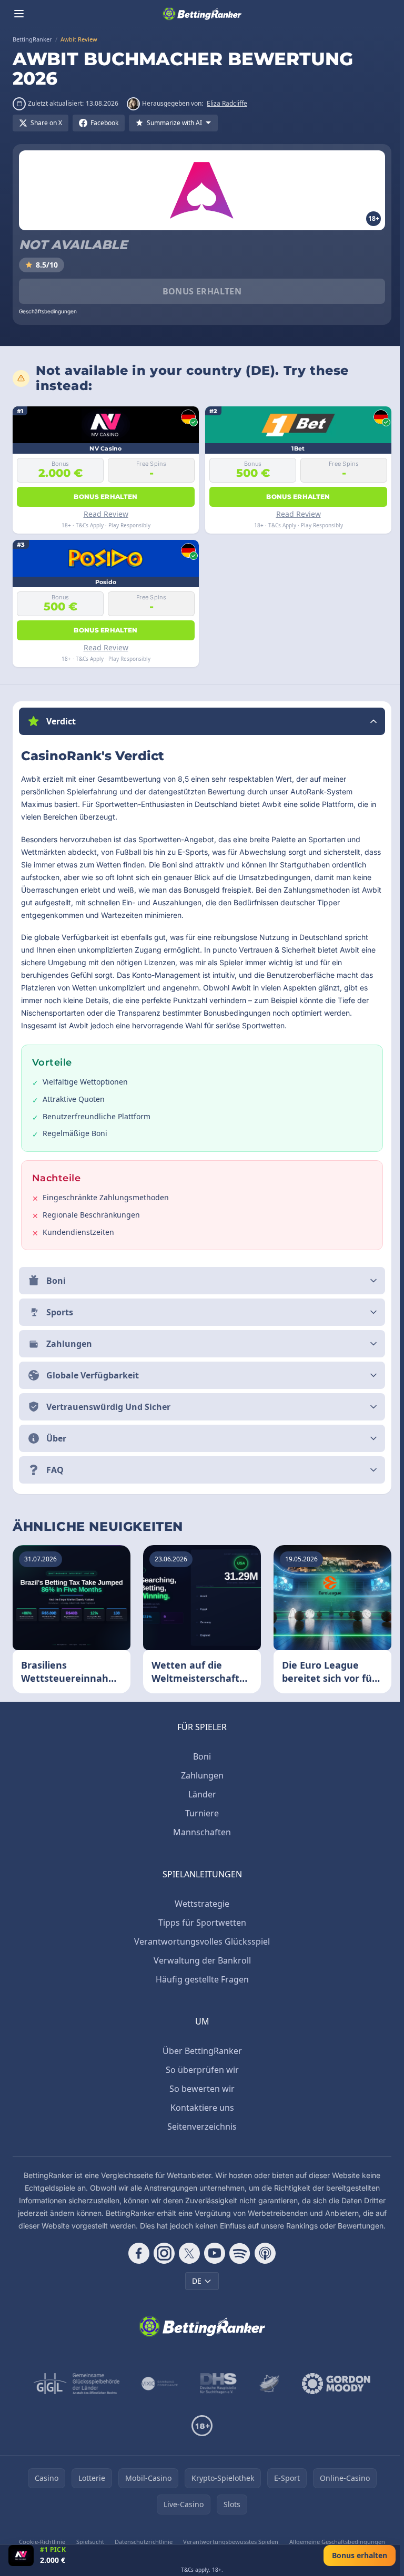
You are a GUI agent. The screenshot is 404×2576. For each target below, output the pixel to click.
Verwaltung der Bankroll (200, 1960)
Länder (200, 1794)
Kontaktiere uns (200, 2108)
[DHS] (216, 2384)
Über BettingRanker (200, 2051)
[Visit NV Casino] (21, 2555)
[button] (202, 721)
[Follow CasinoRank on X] (187, 2253)
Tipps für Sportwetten (200, 1923)
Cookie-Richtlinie (42, 2542)
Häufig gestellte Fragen (200, 1979)
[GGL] (75, 2384)
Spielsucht (89, 2542)
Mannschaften (200, 1832)
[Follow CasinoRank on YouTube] (213, 2253)
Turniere (200, 1813)
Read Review (106, 514)
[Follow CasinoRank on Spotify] (238, 2253)
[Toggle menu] (19, 14)
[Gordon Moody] (334, 2384)
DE (195, 2281)
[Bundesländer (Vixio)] (158, 2384)
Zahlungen (200, 1775)
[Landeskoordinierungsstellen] (267, 2384)
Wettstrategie (200, 1904)
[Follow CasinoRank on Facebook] (137, 2253)
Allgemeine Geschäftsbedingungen (334, 2542)
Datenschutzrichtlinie (142, 2542)
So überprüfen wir (200, 2070)
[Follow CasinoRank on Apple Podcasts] (263, 2253)
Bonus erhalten (202, 291)
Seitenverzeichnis (200, 2127)
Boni (200, 1756)
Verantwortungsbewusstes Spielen (228, 2542)
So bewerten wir (200, 2089)
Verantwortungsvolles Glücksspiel (200, 1941)
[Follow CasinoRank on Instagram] (162, 2253)
